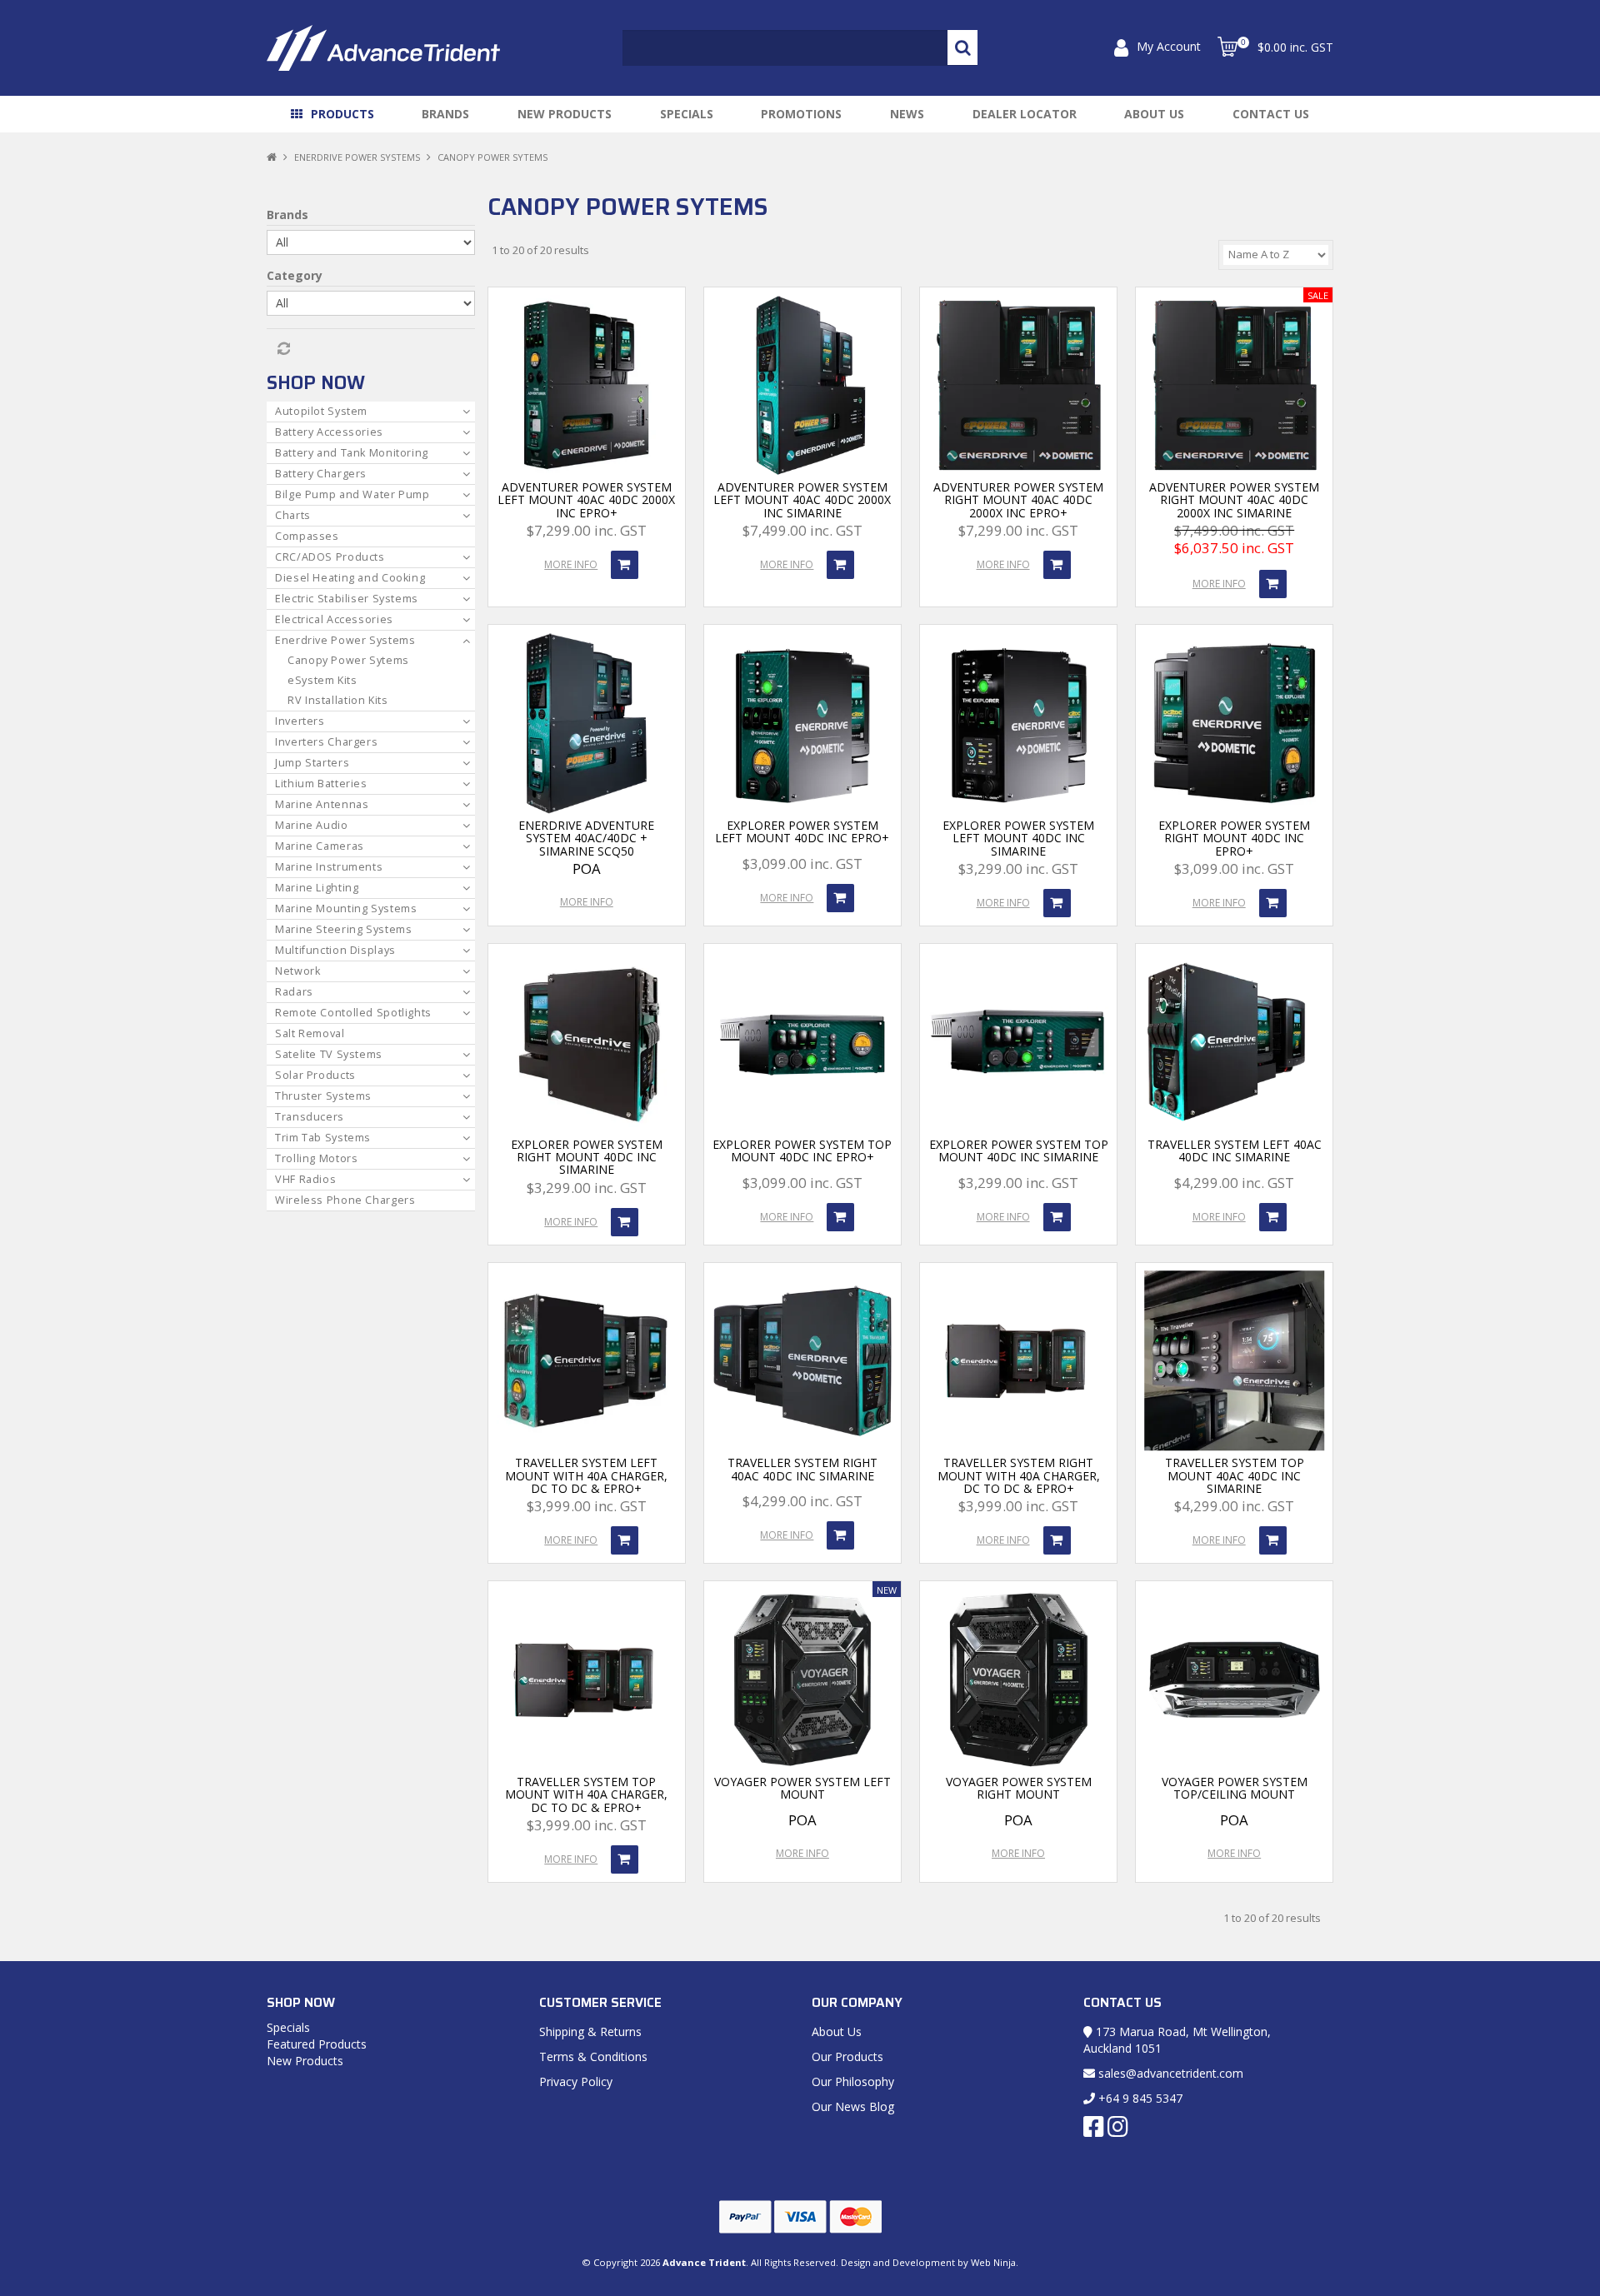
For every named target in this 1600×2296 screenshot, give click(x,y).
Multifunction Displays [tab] (335, 950)
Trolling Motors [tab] (316, 1158)
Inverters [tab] (300, 721)
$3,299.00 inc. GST (1018, 868)
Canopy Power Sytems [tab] (348, 660)
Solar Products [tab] (315, 1075)
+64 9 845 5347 (1139, 2098)
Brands (445, 114)
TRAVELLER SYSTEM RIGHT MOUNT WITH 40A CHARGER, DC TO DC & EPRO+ (1019, 1475)
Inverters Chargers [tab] (326, 742)
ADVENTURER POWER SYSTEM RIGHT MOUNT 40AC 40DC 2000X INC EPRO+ (1018, 500)
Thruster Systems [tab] (323, 1096)
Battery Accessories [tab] (329, 432)
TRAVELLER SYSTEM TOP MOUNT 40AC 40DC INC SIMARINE (1235, 1475)
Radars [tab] (294, 992)
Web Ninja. (995, 2262)
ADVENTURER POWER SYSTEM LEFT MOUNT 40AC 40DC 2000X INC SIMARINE (802, 500)
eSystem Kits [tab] (322, 680)
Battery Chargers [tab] (321, 474)
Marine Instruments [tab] (329, 867)
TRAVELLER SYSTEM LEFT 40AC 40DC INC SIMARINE (1235, 1150)
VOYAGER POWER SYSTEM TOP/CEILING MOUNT (1235, 1788)
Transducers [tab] (310, 1117)
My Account (1169, 46)
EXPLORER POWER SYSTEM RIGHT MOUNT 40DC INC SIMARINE (587, 1157)
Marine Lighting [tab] (317, 888)
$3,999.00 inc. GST (587, 1506)
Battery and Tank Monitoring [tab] (352, 453)
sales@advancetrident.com (1169, 2073)
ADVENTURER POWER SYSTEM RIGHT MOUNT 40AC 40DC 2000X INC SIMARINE (1234, 500)
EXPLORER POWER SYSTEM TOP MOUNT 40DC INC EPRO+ (802, 1150)
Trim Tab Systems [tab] (323, 1138)
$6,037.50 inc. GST (1234, 548)
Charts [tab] (293, 515)
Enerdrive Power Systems (357, 157)
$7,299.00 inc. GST (587, 530)
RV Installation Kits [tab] (338, 700)
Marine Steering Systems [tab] (344, 929)
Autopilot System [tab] (321, 411)
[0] (1227, 47)
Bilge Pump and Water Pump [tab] (352, 494)
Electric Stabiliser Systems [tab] (347, 599)
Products (342, 114)
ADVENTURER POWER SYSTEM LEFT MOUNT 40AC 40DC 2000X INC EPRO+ (586, 500)
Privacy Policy (576, 2081)
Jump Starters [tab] (312, 763)
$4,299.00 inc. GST (1234, 1183)
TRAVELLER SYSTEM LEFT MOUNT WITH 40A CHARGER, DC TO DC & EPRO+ (586, 1475)
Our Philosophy (853, 2081)
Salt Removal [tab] (310, 1033)
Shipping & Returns (590, 2031)
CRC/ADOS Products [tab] (330, 557)
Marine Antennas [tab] (322, 804)
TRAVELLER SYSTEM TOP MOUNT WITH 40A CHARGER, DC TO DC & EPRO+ (586, 1794)
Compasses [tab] (307, 536)
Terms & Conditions (593, 2056)
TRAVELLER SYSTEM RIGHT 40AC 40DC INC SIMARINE (802, 1469)
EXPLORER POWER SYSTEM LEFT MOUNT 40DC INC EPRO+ (802, 831)
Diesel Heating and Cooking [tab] (350, 578)
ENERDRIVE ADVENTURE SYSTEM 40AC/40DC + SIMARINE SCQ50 (586, 838)
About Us (1154, 114)
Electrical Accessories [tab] (334, 619)
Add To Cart (625, 565)
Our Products (847, 2056)
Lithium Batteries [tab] (321, 784)
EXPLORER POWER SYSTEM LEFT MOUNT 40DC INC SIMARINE (1018, 838)
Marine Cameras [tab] (320, 846)
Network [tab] (297, 971)
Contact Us (1271, 114)
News (907, 114)
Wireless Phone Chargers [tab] (345, 1200)
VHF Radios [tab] (305, 1179)
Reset (282, 349)
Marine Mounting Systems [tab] (346, 908)
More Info (571, 564)
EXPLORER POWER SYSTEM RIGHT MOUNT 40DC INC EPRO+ (1234, 838)
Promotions (801, 114)
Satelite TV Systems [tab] (329, 1054)
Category (295, 275)
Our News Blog (853, 2106)
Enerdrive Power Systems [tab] (345, 640)
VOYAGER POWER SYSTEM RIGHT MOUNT (1019, 1788)
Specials (687, 114)
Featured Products (317, 2044)
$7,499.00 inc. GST (802, 530)
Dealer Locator (1025, 114)
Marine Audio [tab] (312, 825)
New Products (565, 114)
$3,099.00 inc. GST (802, 863)
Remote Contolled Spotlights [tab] (353, 1013)
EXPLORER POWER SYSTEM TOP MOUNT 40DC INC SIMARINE (1019, 1150)
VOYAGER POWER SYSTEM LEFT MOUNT (802, 1788)
